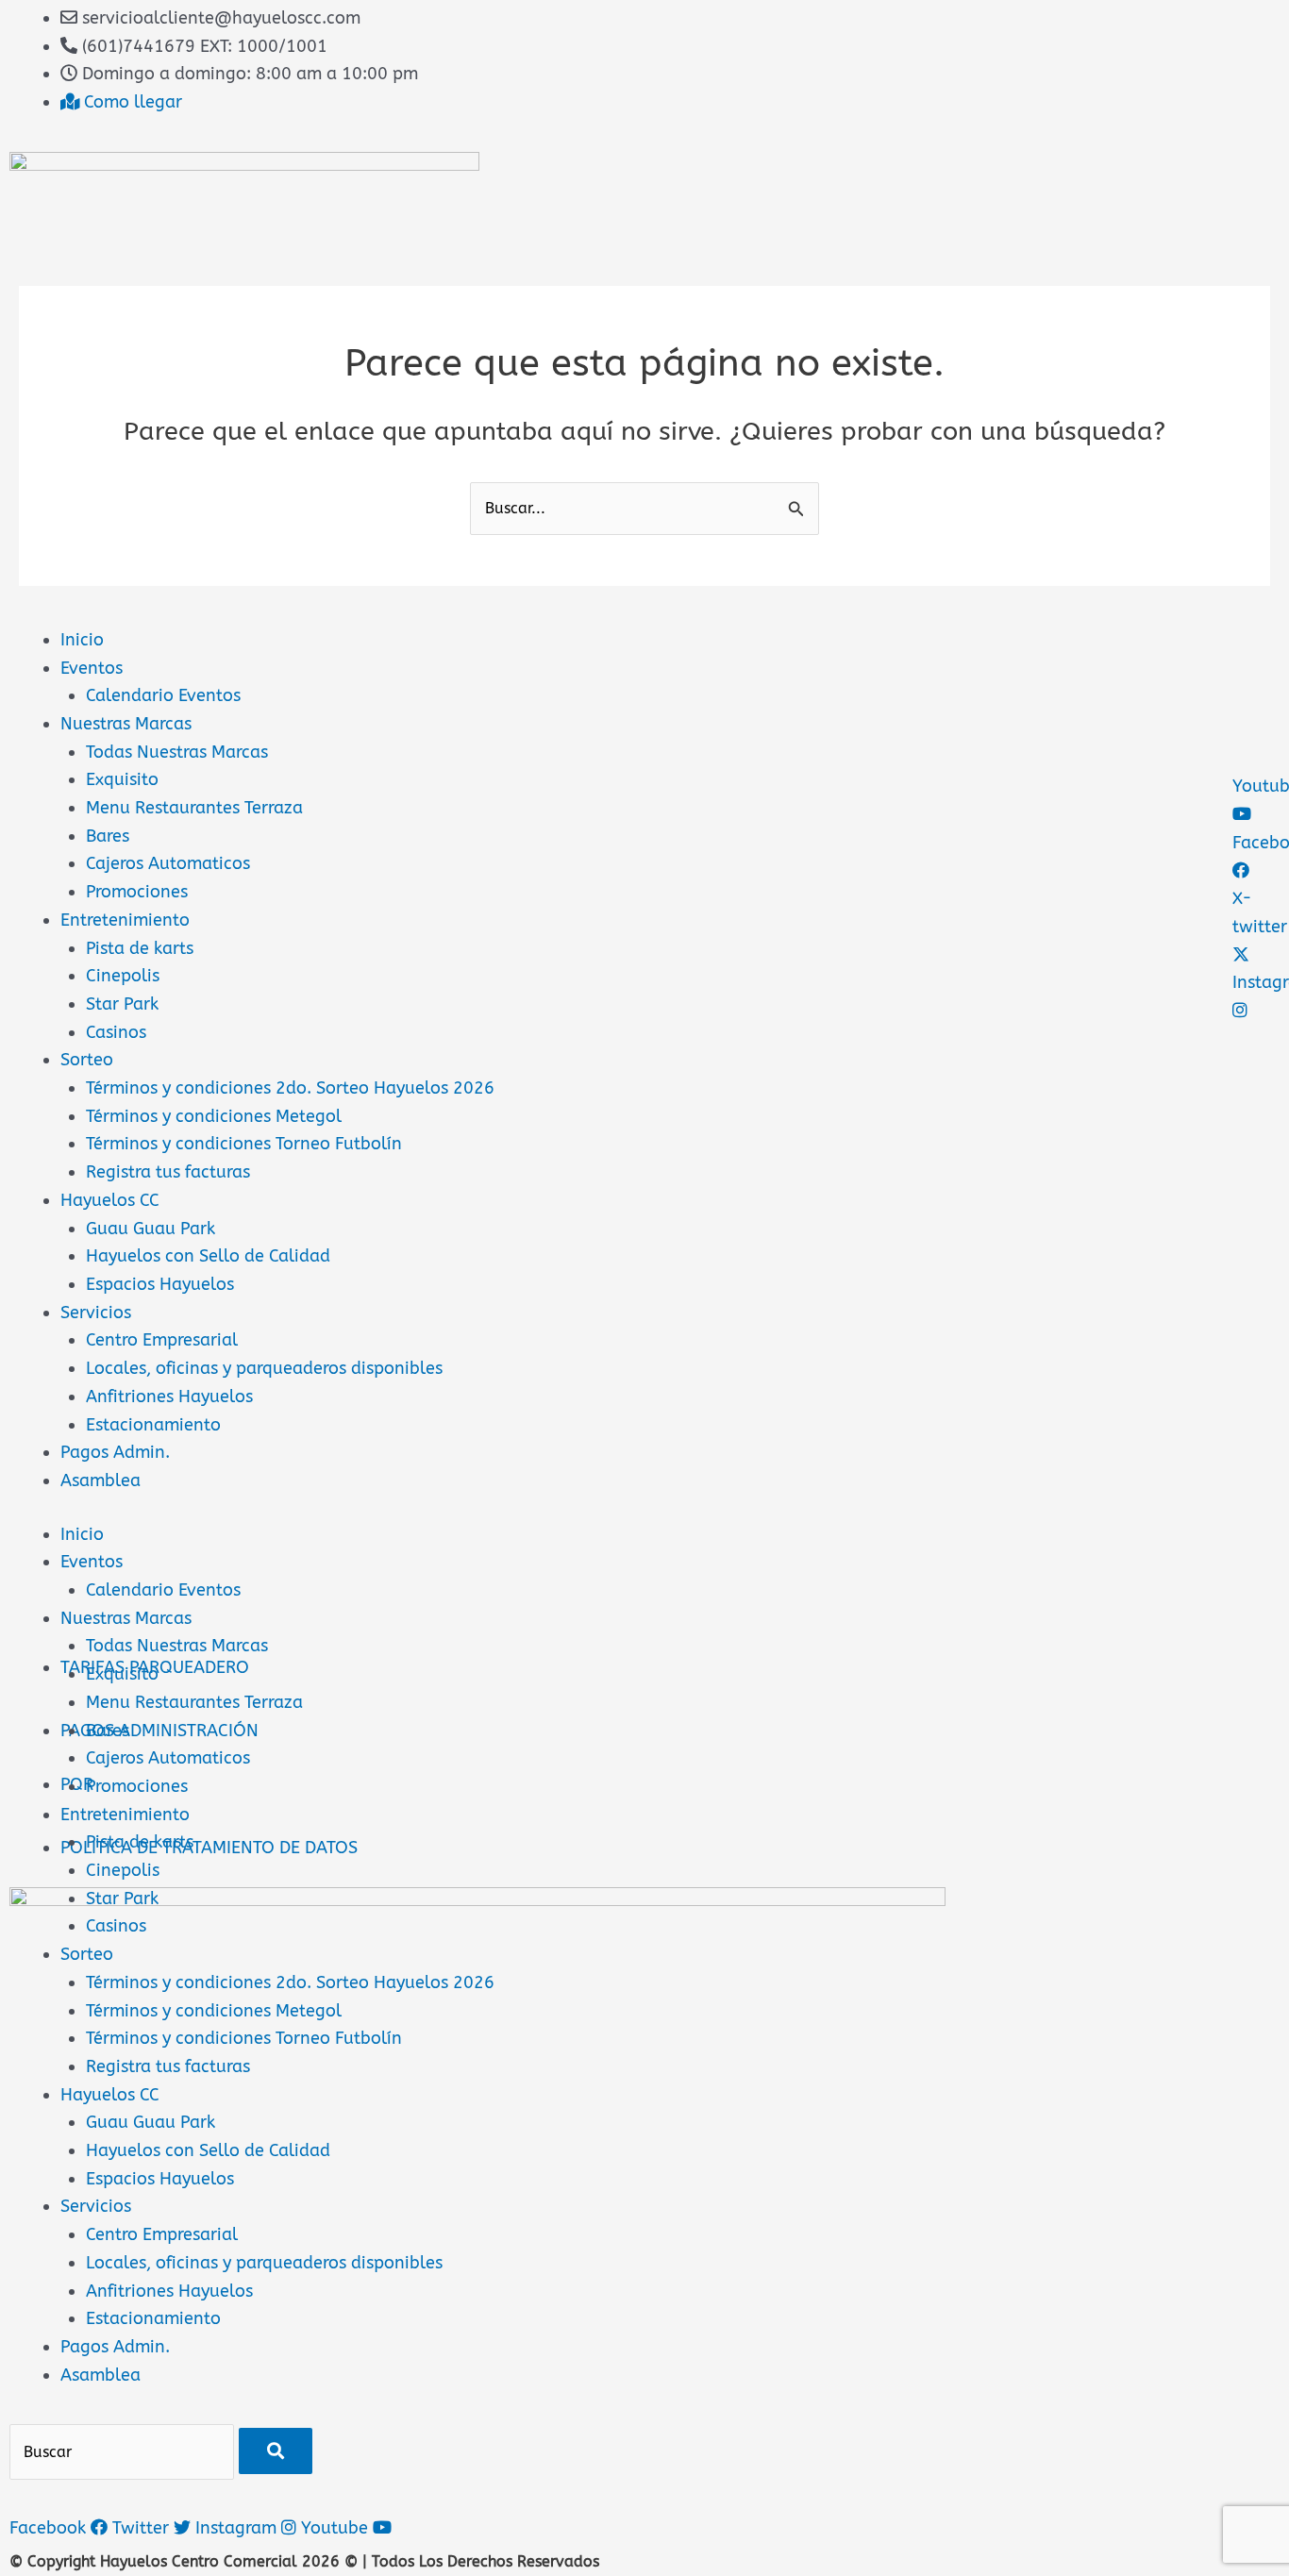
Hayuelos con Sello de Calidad (208, 1256)
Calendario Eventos (163, 695)
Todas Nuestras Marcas (177, 752)
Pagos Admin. (115, 1452)
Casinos (116, 1032)
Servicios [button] (96, 2206)
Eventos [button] (92, 1562)
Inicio (82, 640)
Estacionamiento (153, 1425)
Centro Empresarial (162, 1340)
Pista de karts (140, 948)
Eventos (92, 668)
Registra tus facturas (168, 1172)
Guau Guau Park (151, 1229)
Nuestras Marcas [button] (126, 1618)
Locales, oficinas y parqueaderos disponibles (264, 1368)
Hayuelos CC (110, 1200)
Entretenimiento (125, 920)
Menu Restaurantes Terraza (194, 808)
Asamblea (100, 1480)
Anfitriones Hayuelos (169, 1397)
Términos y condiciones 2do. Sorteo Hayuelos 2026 (290, 1088)
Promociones (137, 892)
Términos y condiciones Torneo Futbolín (244, 1144)
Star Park (122, 1004)
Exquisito (122, 779)
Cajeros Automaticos (168, 863)
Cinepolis (123, 976)
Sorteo (87, 1060)
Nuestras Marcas (126, 724)
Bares (108, 836)
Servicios (96, 1313)
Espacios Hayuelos (160, 1284)
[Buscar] (276, 2451)
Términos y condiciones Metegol (214, 1116)
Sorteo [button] (87, 1954)
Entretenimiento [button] (125, 1815)
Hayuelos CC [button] (110, 2095)
